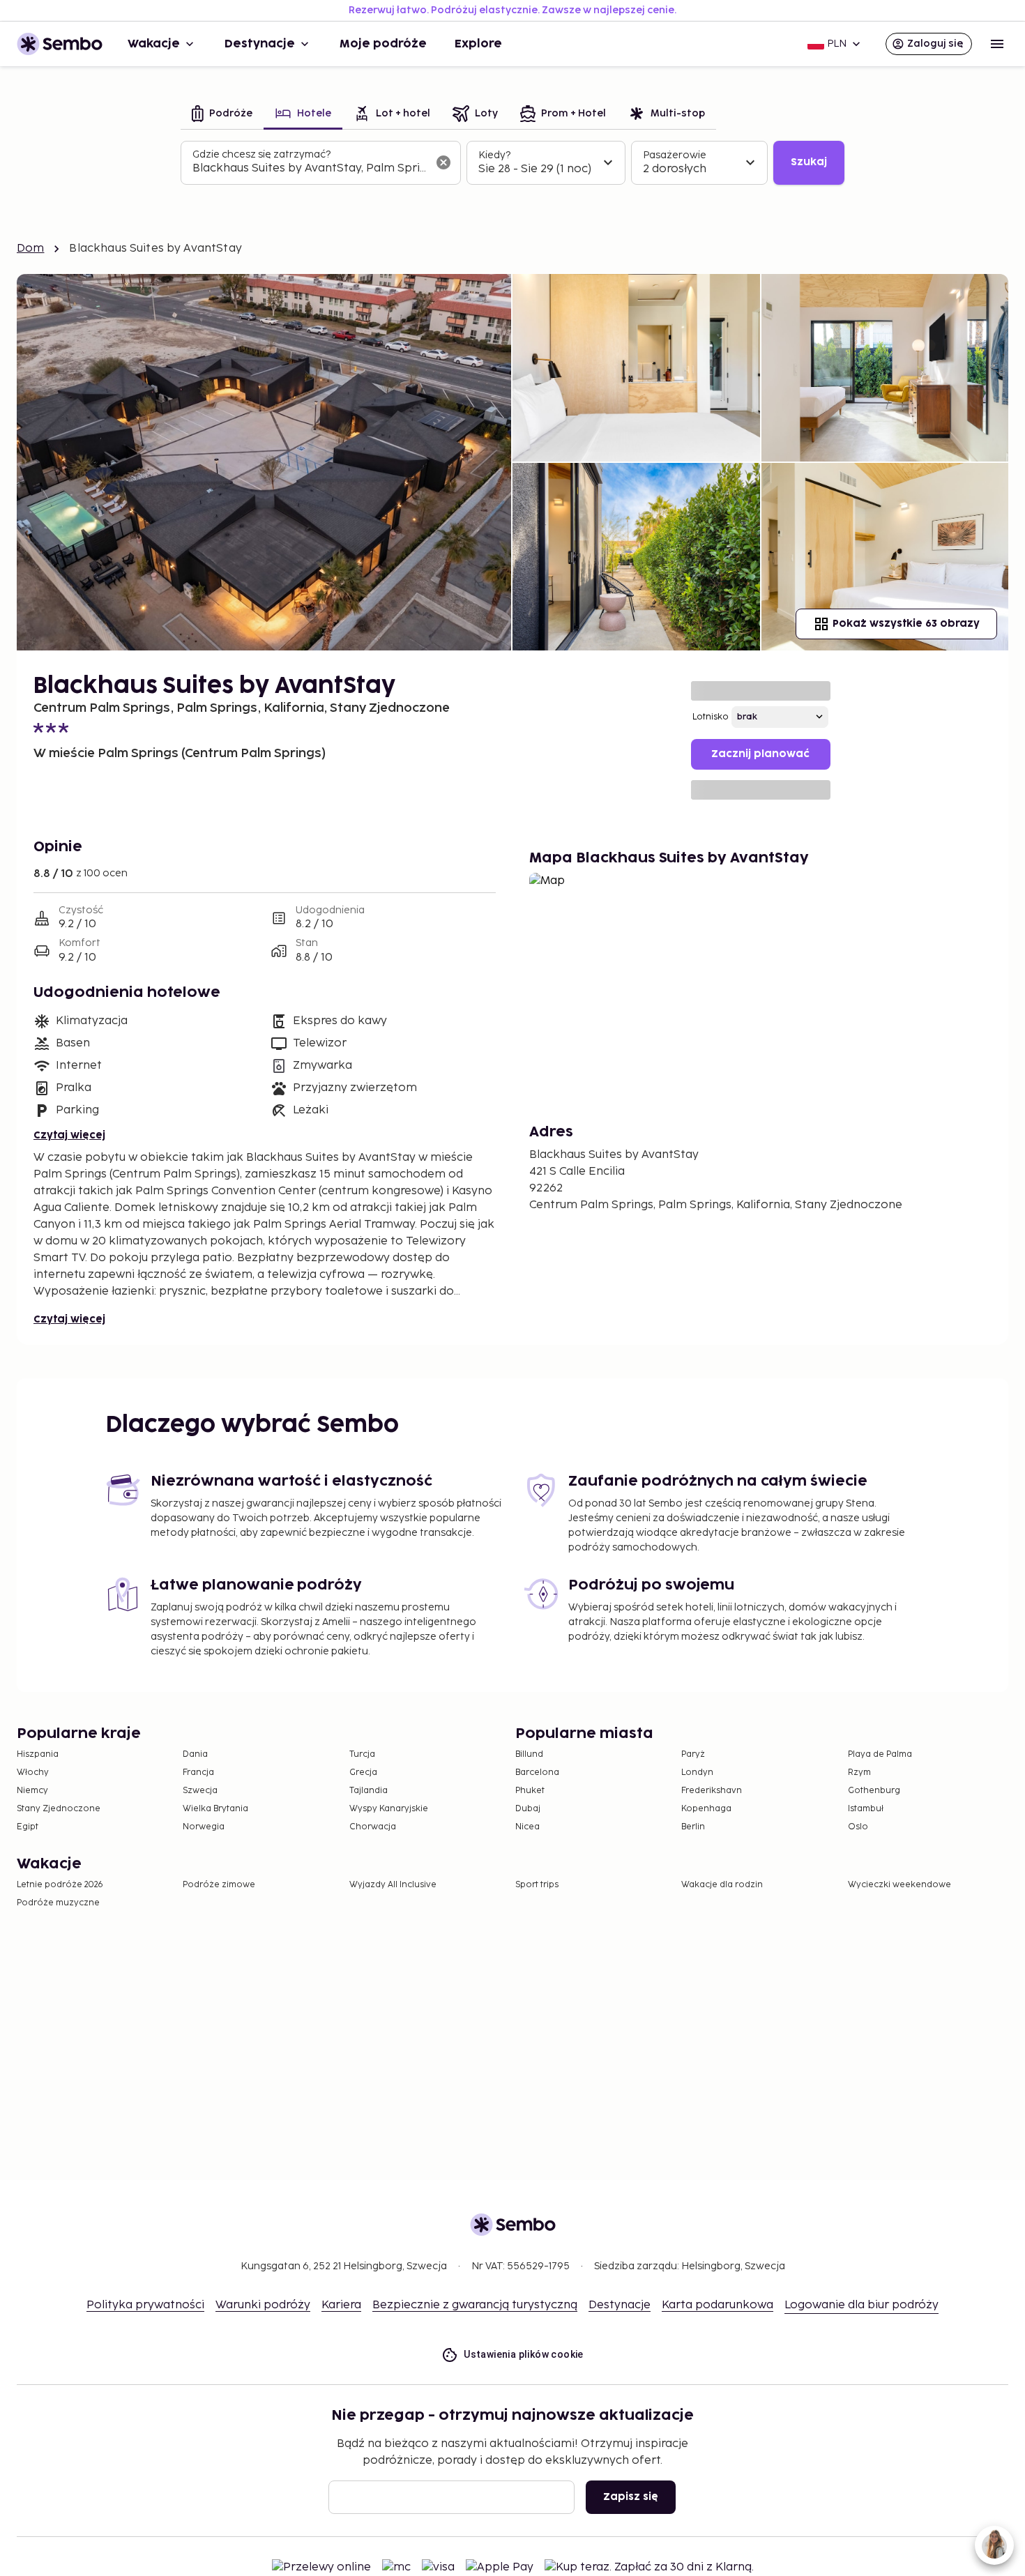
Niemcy (32, 1791)
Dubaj (528, 1809)
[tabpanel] (512, 163)
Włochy (33, 1773)
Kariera (341, 2305)
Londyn (697, 1773)
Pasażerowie (675, 155)
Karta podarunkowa (717, 2305)
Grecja (363, 1773)
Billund (529, 1754)
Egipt (28, 1827)
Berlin (693, 1827)
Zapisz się (631, 2497)
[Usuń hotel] (443, 162)
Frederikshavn (712, 1791)
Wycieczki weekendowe (899, 1885)
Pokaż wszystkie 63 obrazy (906, 624)
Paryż (693, 1754)
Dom (30, 249)
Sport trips (537, 1885)
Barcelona (537, 1773)
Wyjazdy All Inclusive (393, 1885)
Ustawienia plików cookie (524, 2354)
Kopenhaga (706, 1809)
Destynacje (260, 44)
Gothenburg (874, 1791)
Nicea (527, 1827)
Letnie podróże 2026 (60, 1885)
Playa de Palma (880, 1754)
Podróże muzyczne (58, 1903)
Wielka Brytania (215, 1809)
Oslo (858, 1827)
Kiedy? (494, 155)
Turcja (362, 1754)
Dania (195, 1754)
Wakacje (154, 44)
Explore (478, 44)
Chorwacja (373, 1827)
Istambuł (866, 1809)
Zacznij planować (760, 754)
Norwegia (204, 1827)
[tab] (222, 115)
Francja (198, 1773)
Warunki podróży (263, 2305)
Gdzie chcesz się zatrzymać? (261, 154)
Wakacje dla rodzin (722, 1885)
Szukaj (809, 162)
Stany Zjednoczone (59, 1809)
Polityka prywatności (145, 2305)
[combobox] (310, 169)
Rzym (859, 1773)
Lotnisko (711, 717)
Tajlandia (369, 1791)
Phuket (530, 1791)
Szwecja (200, 1791)
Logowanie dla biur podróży (861, 2305)
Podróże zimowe (219, 1885)
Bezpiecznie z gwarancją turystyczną (475, 2305)
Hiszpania (38, 1754)
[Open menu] (997, 44)
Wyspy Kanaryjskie (389, 1809)
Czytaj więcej (69, 1135)
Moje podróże (383, 44)
